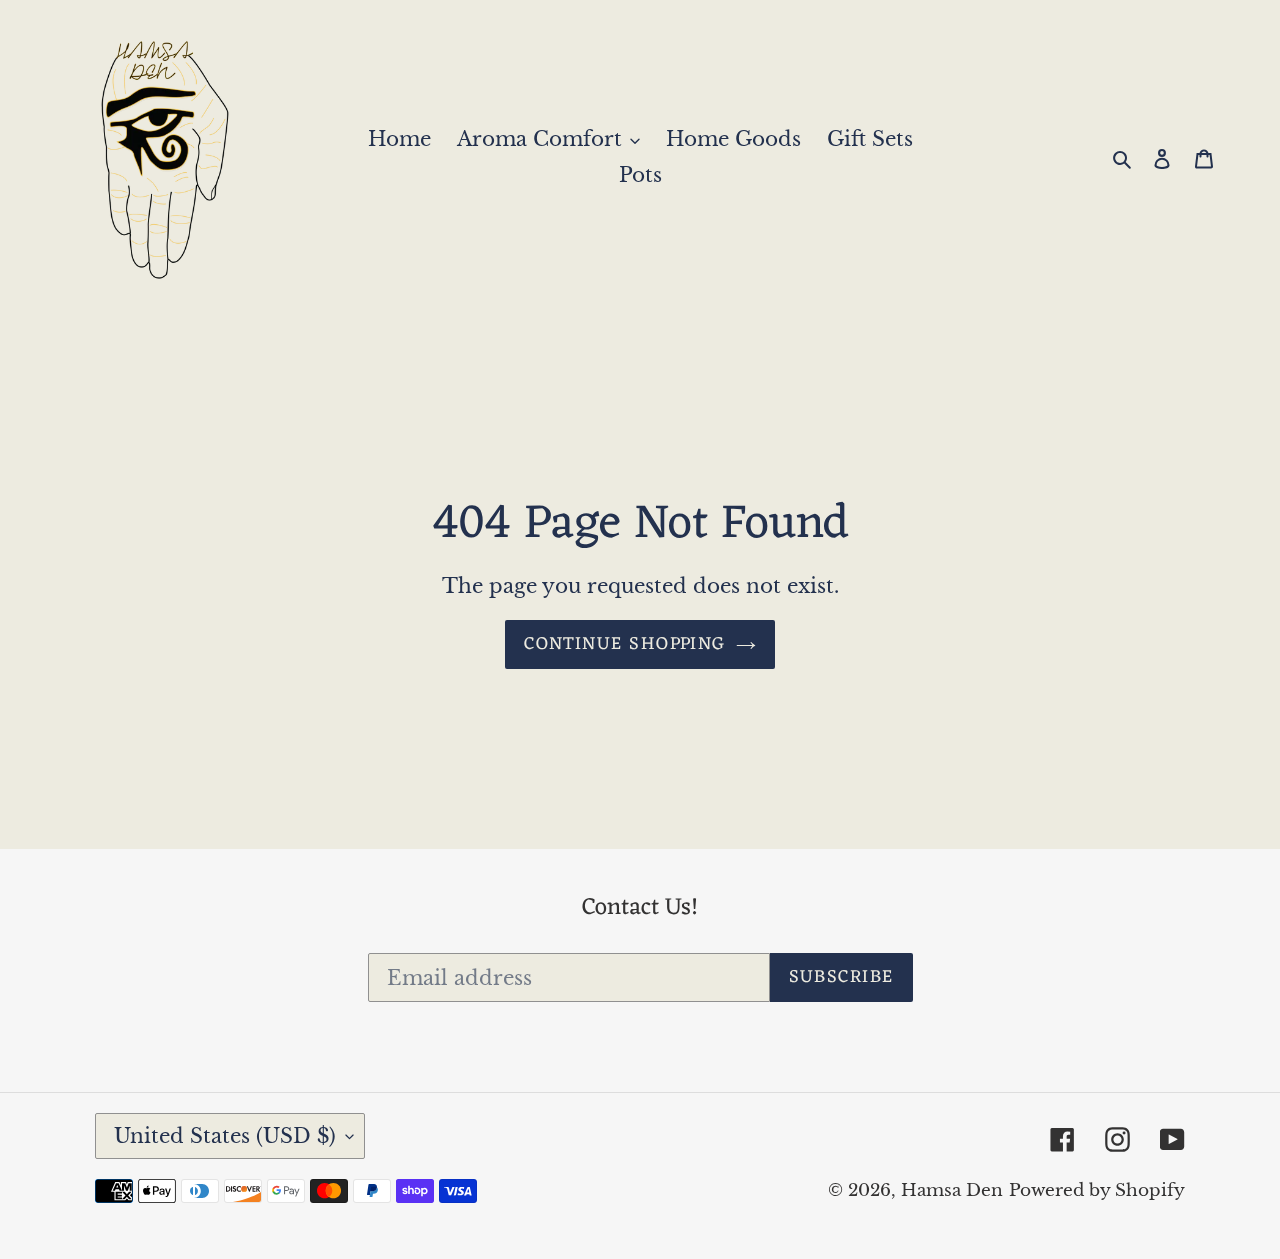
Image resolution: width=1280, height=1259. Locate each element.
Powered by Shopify (1097, 1190)
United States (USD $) (225, 1136)
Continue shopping (624, 644)
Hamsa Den (952, 1190)
